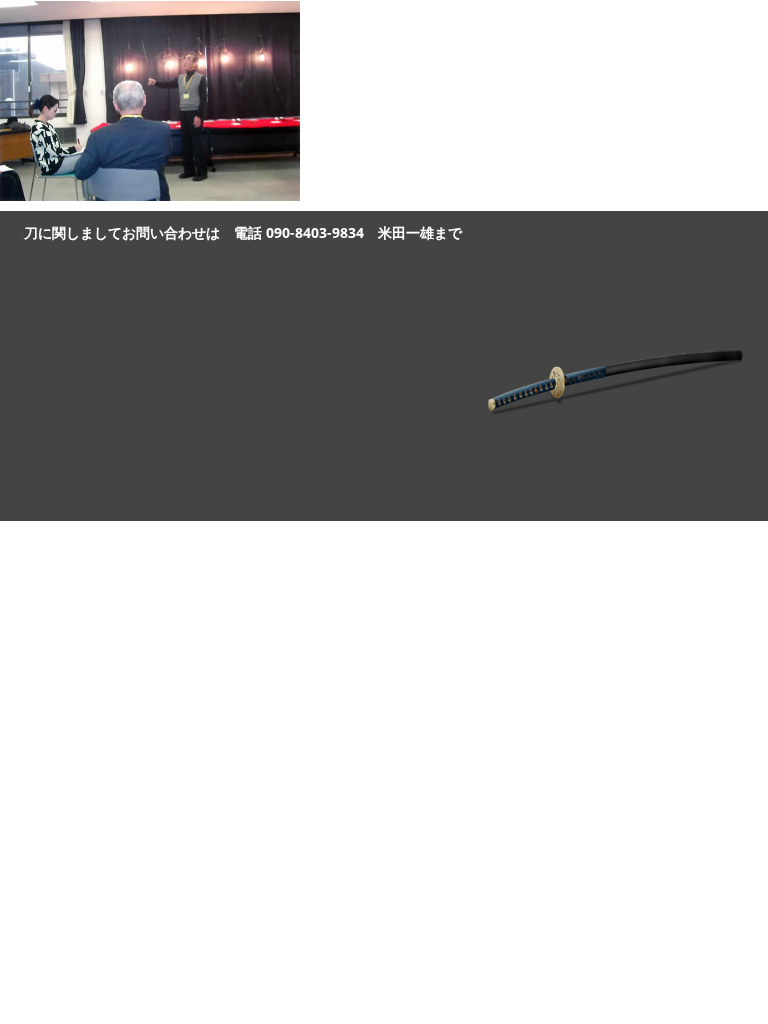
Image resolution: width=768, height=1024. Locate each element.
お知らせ (696, 26)
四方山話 (600, 26)
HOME (512, 26)
